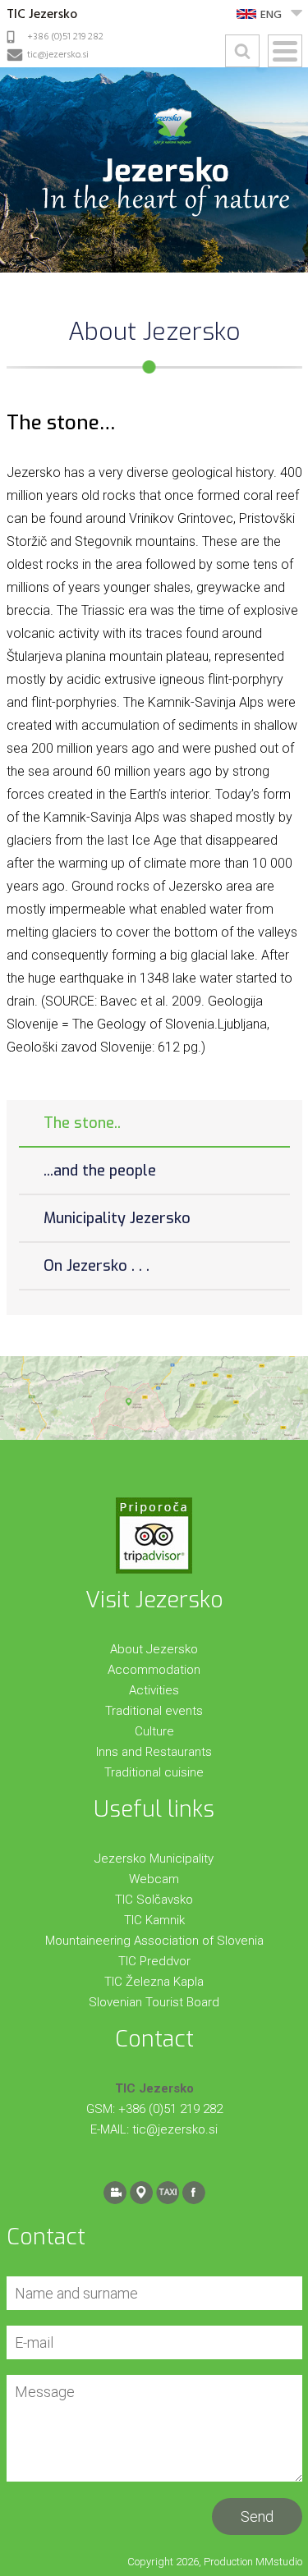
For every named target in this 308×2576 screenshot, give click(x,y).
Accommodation (154, 1670)
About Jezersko (154, 1649)
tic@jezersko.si (58, 55)
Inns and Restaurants (154, 1752)
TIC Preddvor (154, 1961)
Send (257, 2516)
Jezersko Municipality (154, 1859)
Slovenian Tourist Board (154, 2002)
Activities (154, 1690)
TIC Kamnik (154, 1920)
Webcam (154, 1879)
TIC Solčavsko (154, 1900)
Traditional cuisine (154, 1772)
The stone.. (82, 1123)
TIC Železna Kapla (154, 1982)
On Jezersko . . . (97, 1266)
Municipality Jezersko (117, 1218)
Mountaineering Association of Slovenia (154, 1941)
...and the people (100, 1171)
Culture (154, 1731)
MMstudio (279, 2562)
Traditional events (154, 1711)
